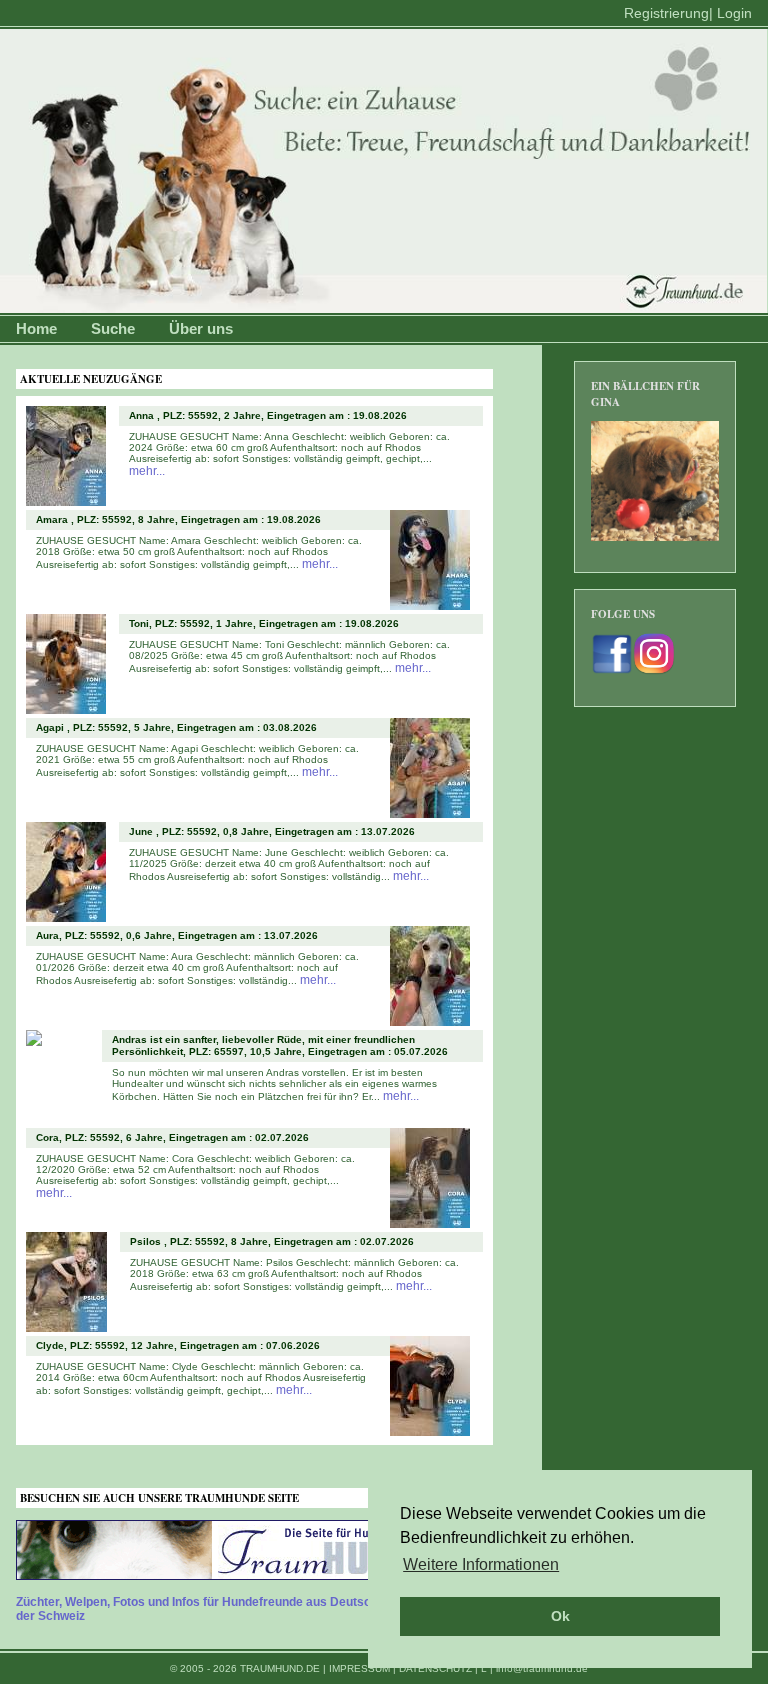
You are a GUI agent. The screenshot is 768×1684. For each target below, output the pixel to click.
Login (734, 13)
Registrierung (666, 13)
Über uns (201, 328)
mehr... (147, 471)
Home (36, 328)
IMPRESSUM (359, 1668)
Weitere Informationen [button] (481, 1564)
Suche (113, 328)
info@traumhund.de (542, 1668)
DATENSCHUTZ (435, 1668)
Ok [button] (560, 1616)
